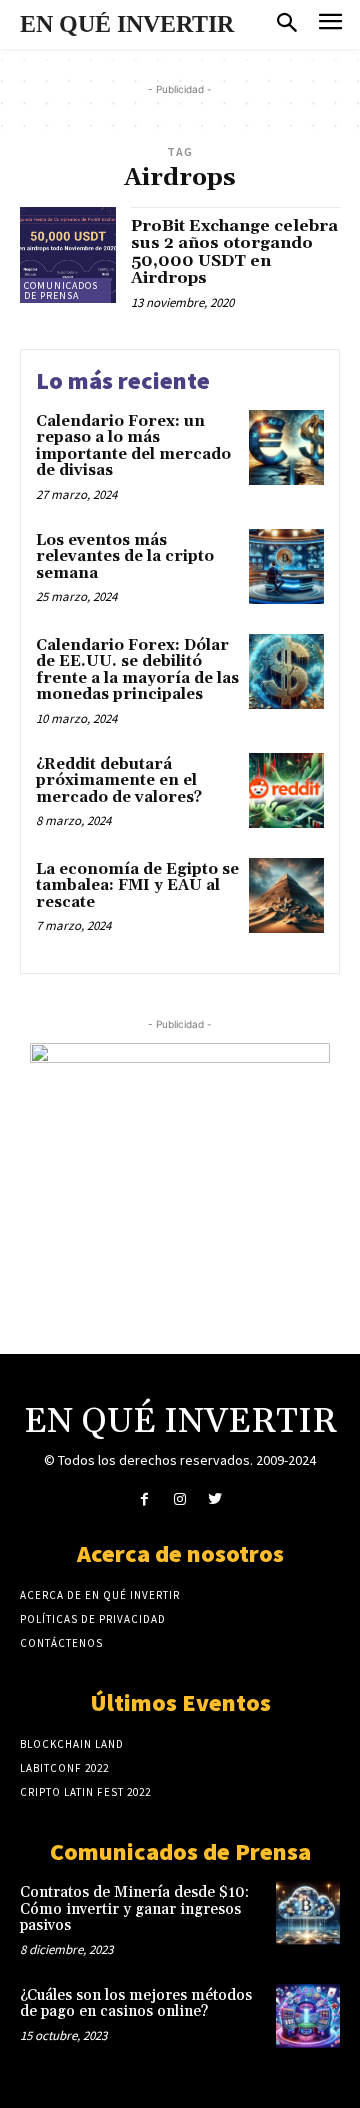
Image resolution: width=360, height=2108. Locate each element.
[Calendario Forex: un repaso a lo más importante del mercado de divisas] (286, 447)
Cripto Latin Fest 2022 (85, 1792)
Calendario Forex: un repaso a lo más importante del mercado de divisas (133, 446)
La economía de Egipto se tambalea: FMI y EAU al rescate (137, 886)
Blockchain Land (72, 1744)
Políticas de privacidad (93, 1619)
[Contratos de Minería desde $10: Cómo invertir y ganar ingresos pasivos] (308, 1913)
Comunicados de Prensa (61, 290)
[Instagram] (179, 1499)
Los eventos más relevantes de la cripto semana (125, 557)
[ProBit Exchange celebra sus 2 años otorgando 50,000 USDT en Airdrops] (68, 255)
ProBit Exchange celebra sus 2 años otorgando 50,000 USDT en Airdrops (234, 252)
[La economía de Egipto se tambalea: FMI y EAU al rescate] (286, 895)
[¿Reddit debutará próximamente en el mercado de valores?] (286, 790)
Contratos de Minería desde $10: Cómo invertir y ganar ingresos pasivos (134, 1909)
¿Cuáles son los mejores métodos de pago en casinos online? (136, 2004)
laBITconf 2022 (64, 1768)
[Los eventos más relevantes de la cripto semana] (286, 566)
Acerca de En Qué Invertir (100, 1595)
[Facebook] (144, 1499)
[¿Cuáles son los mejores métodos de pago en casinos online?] (308, 2016)
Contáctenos (61, 1643)
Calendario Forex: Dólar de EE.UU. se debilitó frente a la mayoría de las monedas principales (137, 670)
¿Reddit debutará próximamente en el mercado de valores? (119, 781)
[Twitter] (215, 1499)
